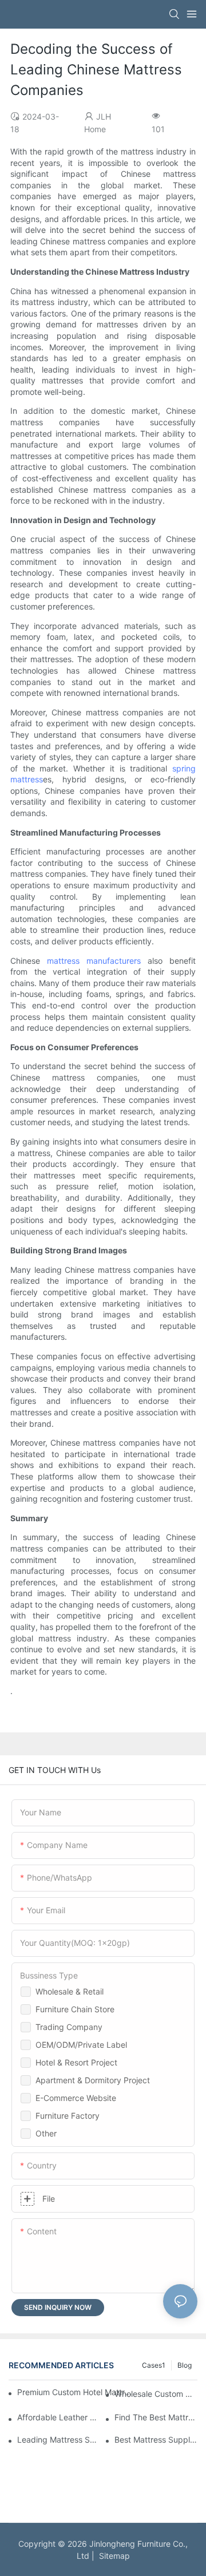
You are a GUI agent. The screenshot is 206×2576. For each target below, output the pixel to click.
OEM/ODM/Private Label (81, 2045)
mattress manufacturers (94, 961)
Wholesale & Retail (70, 1991)
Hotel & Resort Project (76, 2062)
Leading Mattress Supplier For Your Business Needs (59, 2440)
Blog (185, 2365)
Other (46, 2133)
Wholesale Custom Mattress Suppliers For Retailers (156, 2394)
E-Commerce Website (76, 2098)
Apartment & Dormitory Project (93, 2080)
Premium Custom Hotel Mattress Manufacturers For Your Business (76, 2392)
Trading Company (69, 2027)
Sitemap (112, 2556)
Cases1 (154, 2365)
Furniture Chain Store (75, 2009)
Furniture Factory (68, 2116)
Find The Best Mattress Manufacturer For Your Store (156, 2417)
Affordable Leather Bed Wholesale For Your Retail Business (59, 2417)
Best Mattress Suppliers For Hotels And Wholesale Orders (156, 2440)
